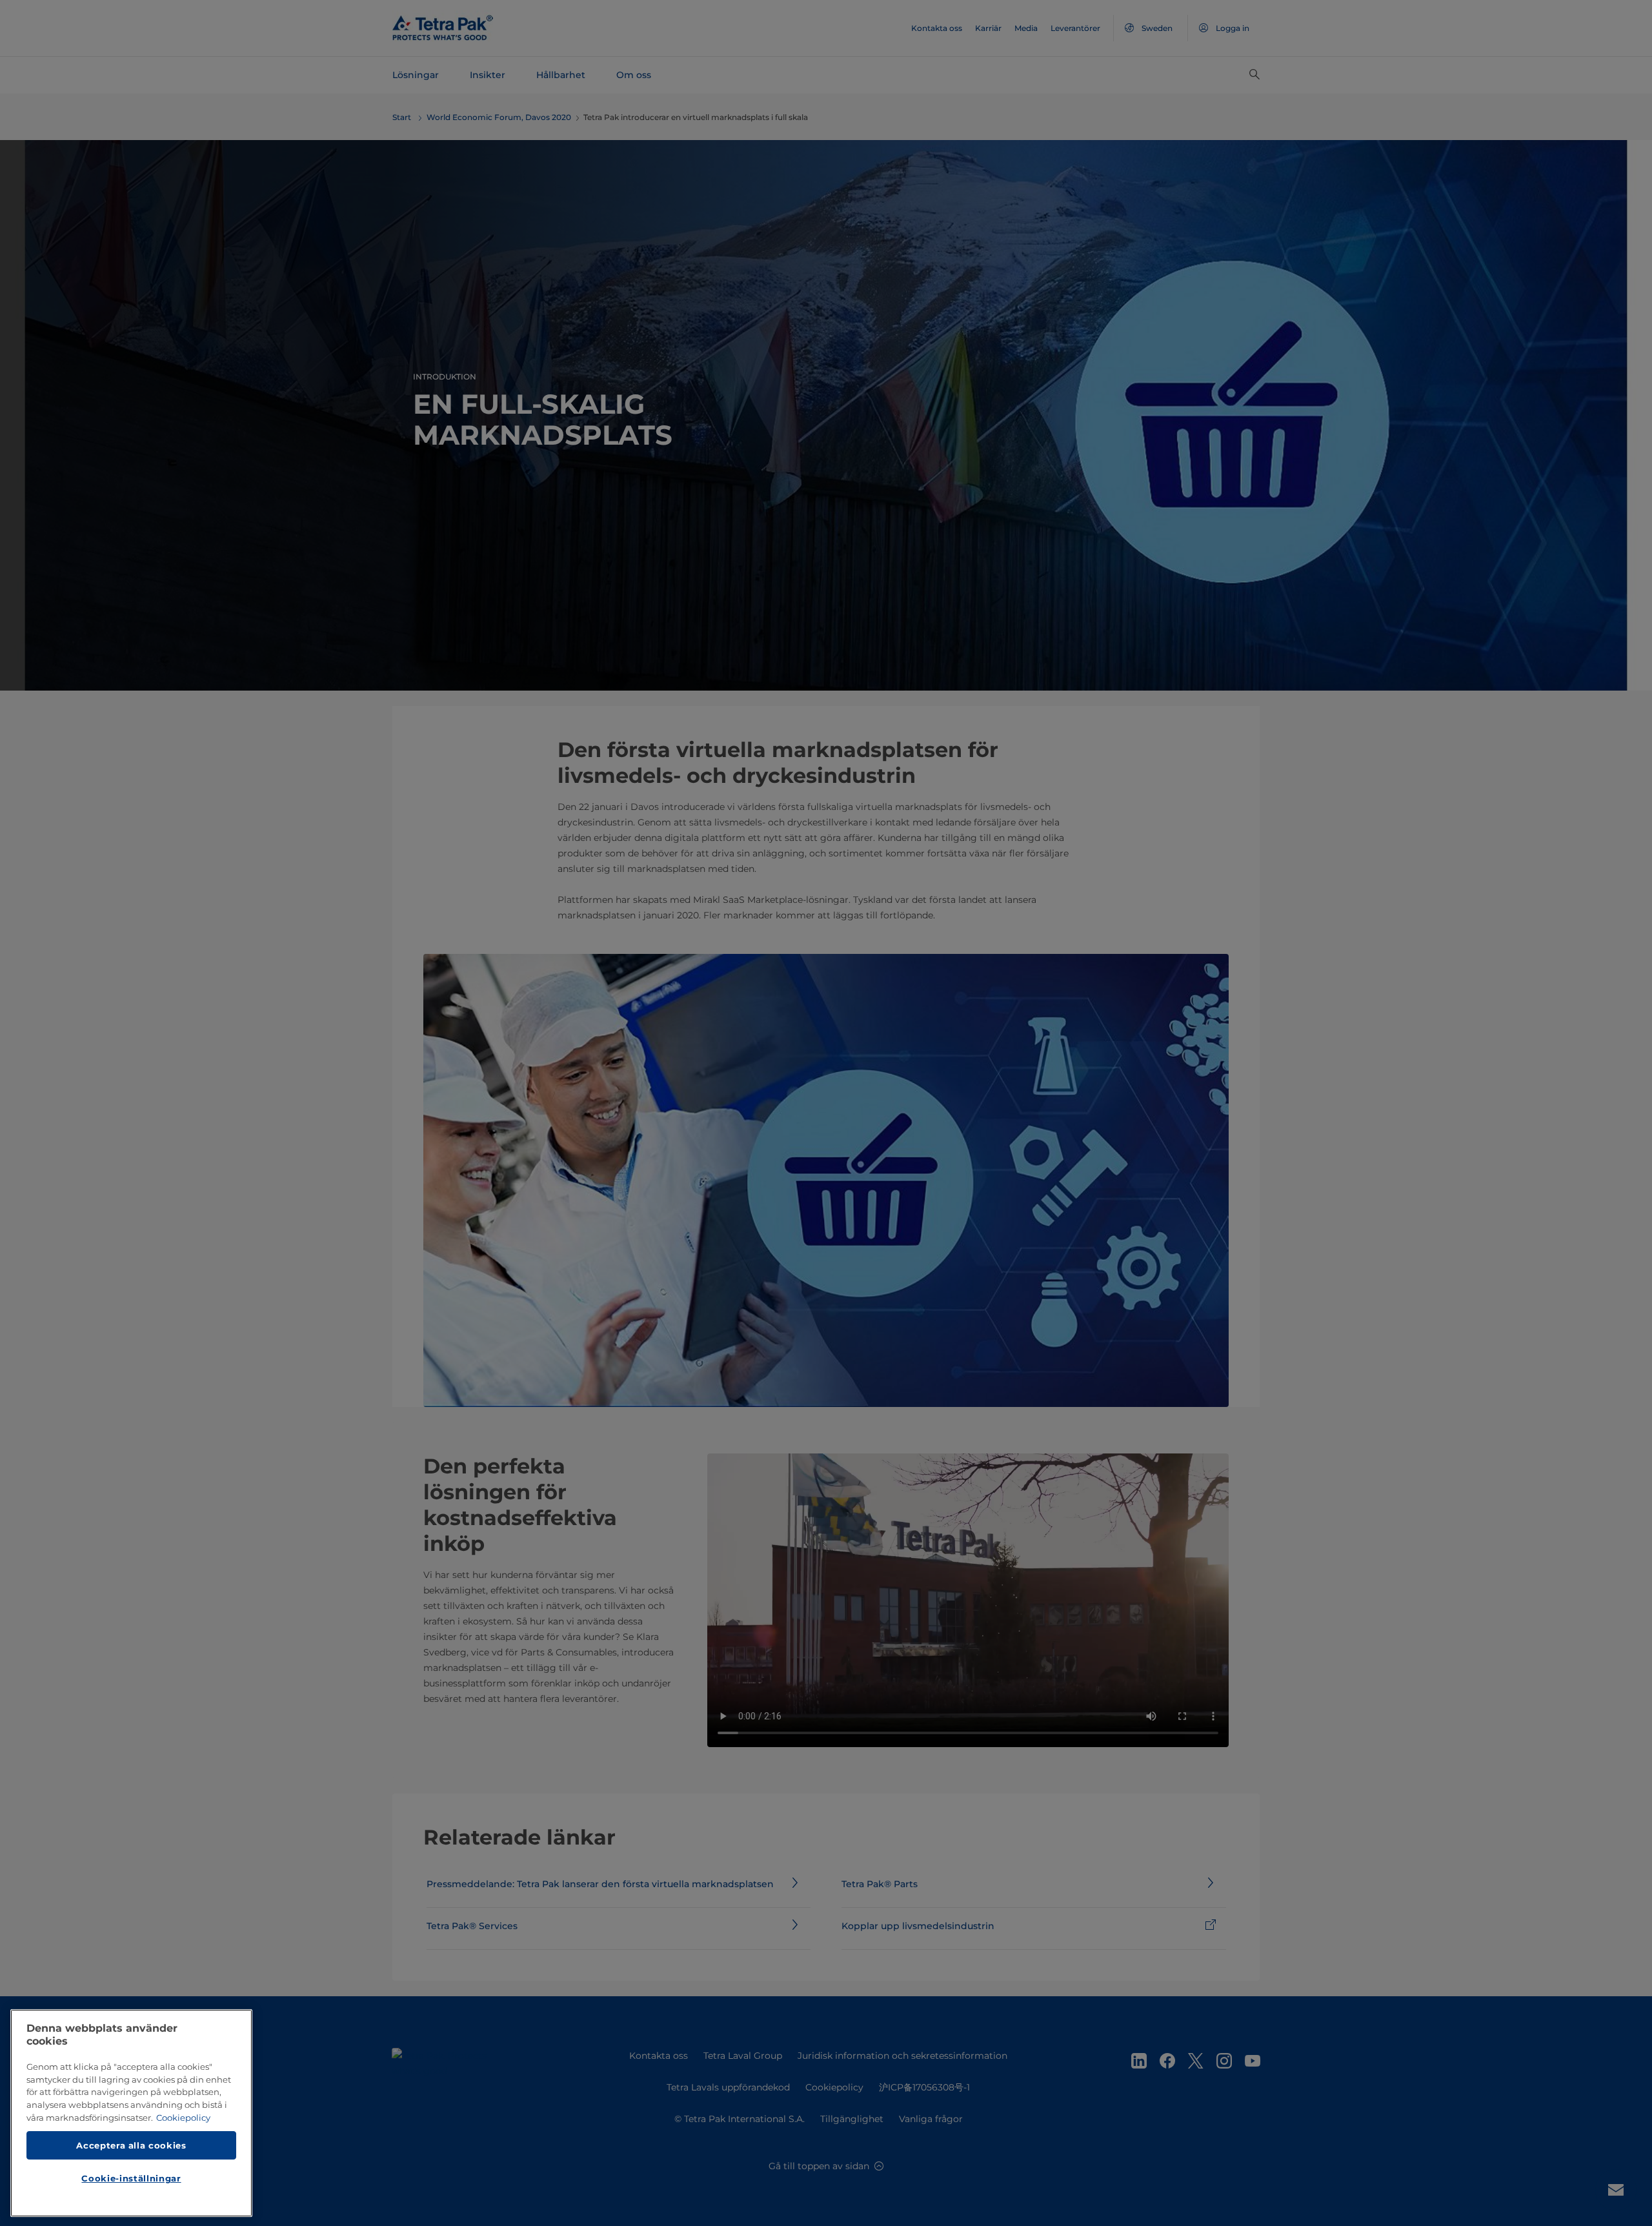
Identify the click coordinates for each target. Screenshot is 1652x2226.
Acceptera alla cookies (131, 2145)
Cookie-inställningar (131, 2178)
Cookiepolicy (183, 2118)
